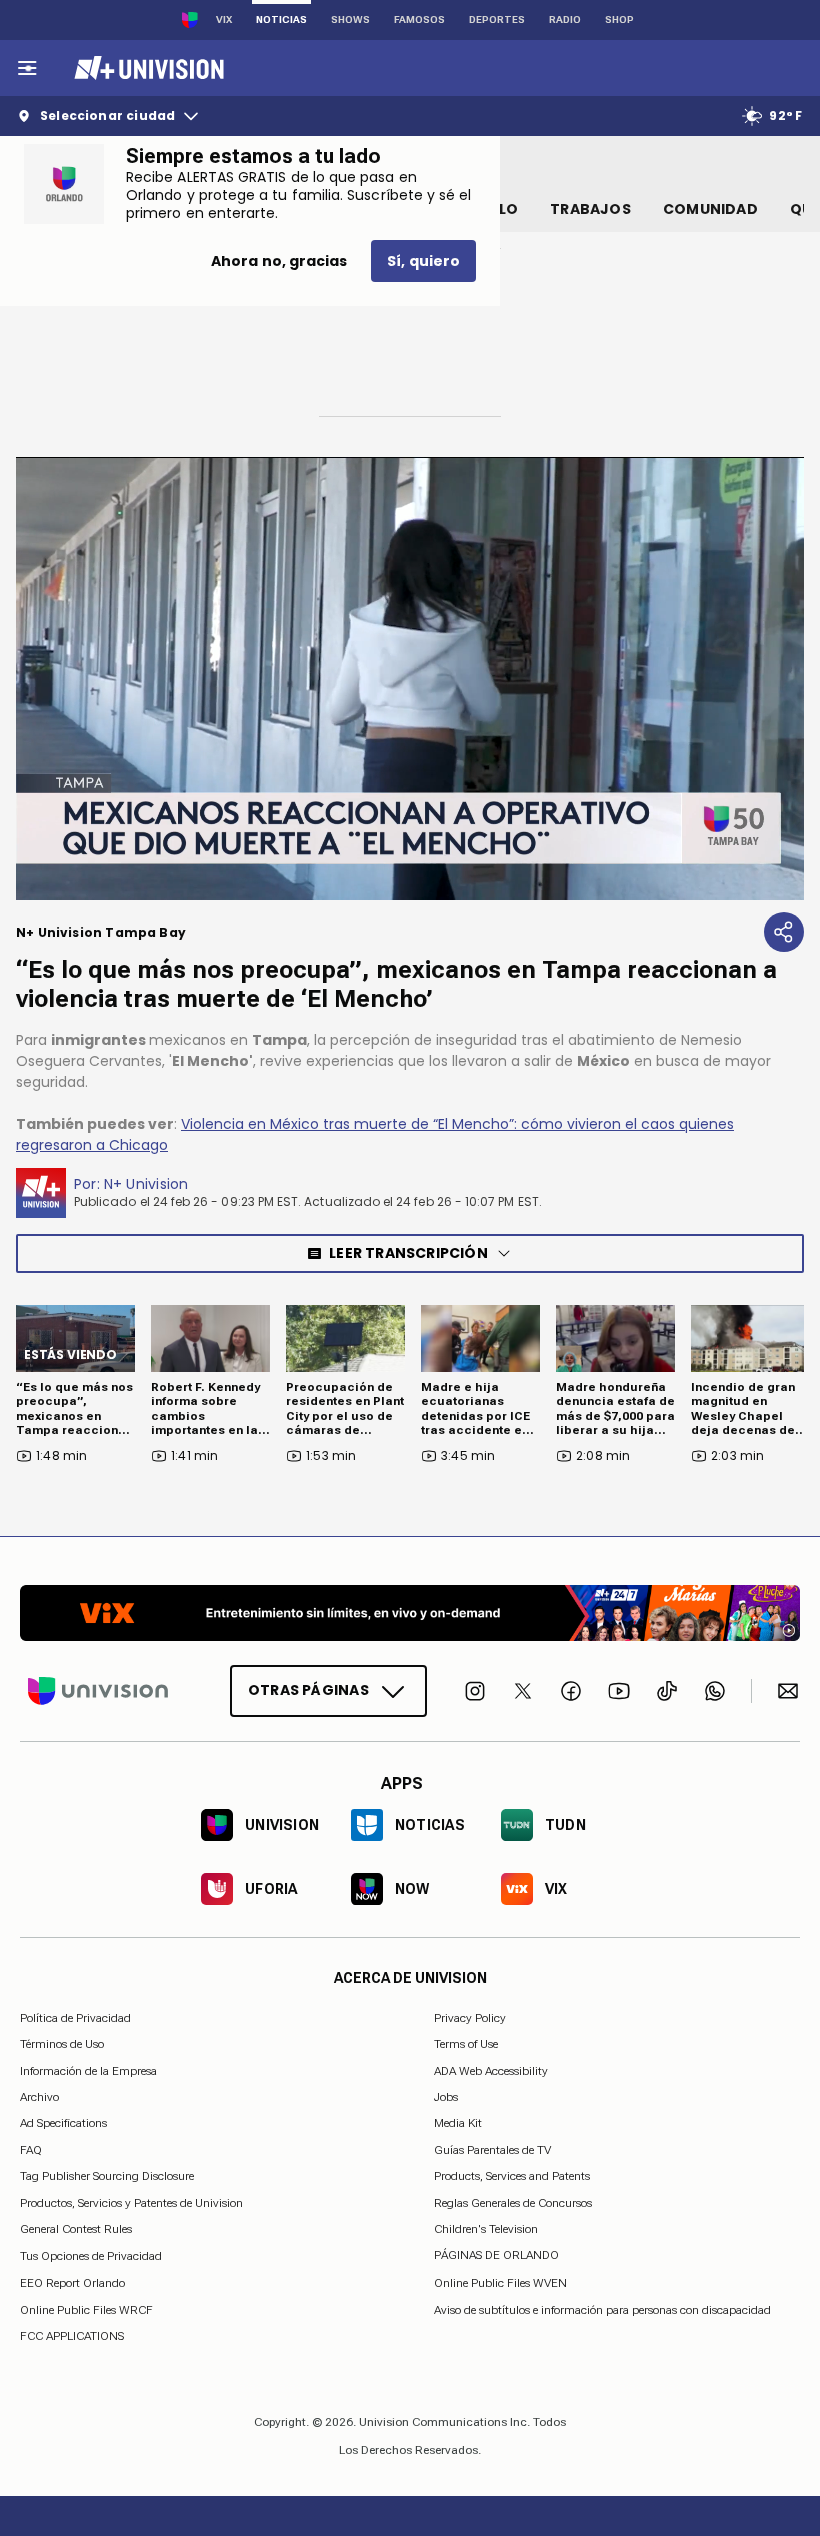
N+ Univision (146, 1184)
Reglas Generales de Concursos (513, 2202)
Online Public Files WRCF (86, 2310)
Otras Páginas (308, 1690)
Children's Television (486, 2229)
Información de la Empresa (88, 2070)
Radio (565, 19)
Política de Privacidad (75, 2018)
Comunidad (710, 209)
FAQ (31, 2150)
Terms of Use (466, 2044)
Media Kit (458, 2123)
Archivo (39, 2097)
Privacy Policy (470, 2018)
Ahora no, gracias (279, 261)
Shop (619, 19)
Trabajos (590, 209)
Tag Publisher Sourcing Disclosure (107, 2176)
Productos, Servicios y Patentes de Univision (131, 2202)
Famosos (419, 19)
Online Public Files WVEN (500, 2283)
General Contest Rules (76, 2229)
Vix (224, 19)
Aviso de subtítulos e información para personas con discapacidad (602, 2310)
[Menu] (27, 68)
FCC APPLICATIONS (72, 2336)
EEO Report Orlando (72, 2283)
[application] (410, 678)
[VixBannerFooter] (410, 1613)
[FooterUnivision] (98, 1691)
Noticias (281, 19)
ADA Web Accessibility (491, 2070)
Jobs (446, 2097)
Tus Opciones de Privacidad (91, 2256)
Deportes (497, 19)
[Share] (784, 932)
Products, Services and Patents (512, 2176)
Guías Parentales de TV (492, 2150)
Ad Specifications (63, 2123)
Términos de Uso (62, 2044)
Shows (350, 19)
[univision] (146, 68)
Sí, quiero (423, 261)
